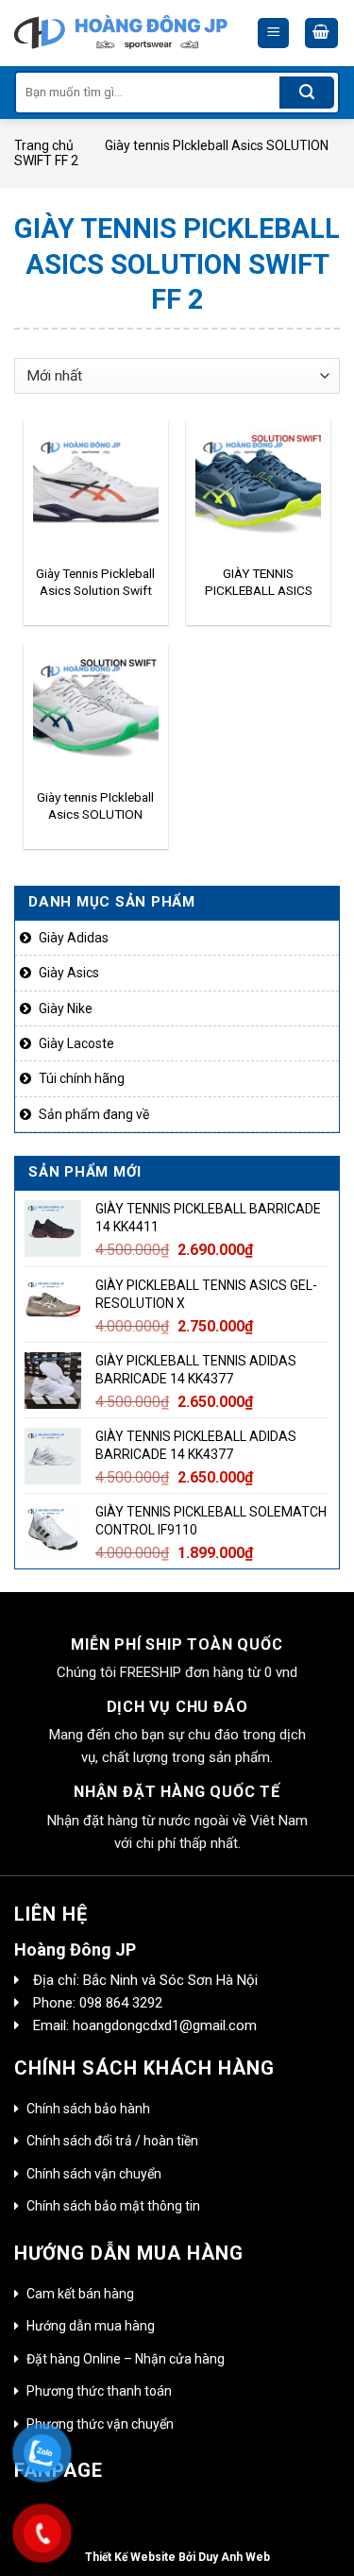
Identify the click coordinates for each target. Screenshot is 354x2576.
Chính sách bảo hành (88, 2109)
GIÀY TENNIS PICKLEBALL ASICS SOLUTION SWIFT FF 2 (259, 583)
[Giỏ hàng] (322, 34)
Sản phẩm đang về (94, 1114)
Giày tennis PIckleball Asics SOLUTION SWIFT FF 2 (95, 806)
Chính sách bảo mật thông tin (113, 2206)
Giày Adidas (74, 938)
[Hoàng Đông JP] (121, 33)
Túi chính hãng (82, 1078)
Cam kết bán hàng (80, 2294)
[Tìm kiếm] (307, 93)
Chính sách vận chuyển (94, 2174)
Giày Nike (66, 1008)
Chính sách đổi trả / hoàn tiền (112, 2141)
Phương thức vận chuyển (100, 2424)
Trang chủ (44, 145)
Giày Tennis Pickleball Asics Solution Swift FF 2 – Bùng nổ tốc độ (95, 583)
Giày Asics (69, 973)
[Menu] (273, 34)
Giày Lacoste (76, 1043)
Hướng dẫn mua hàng (91, 2326)
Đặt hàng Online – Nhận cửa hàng (126, 2359)
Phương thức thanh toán (99, 2391)
